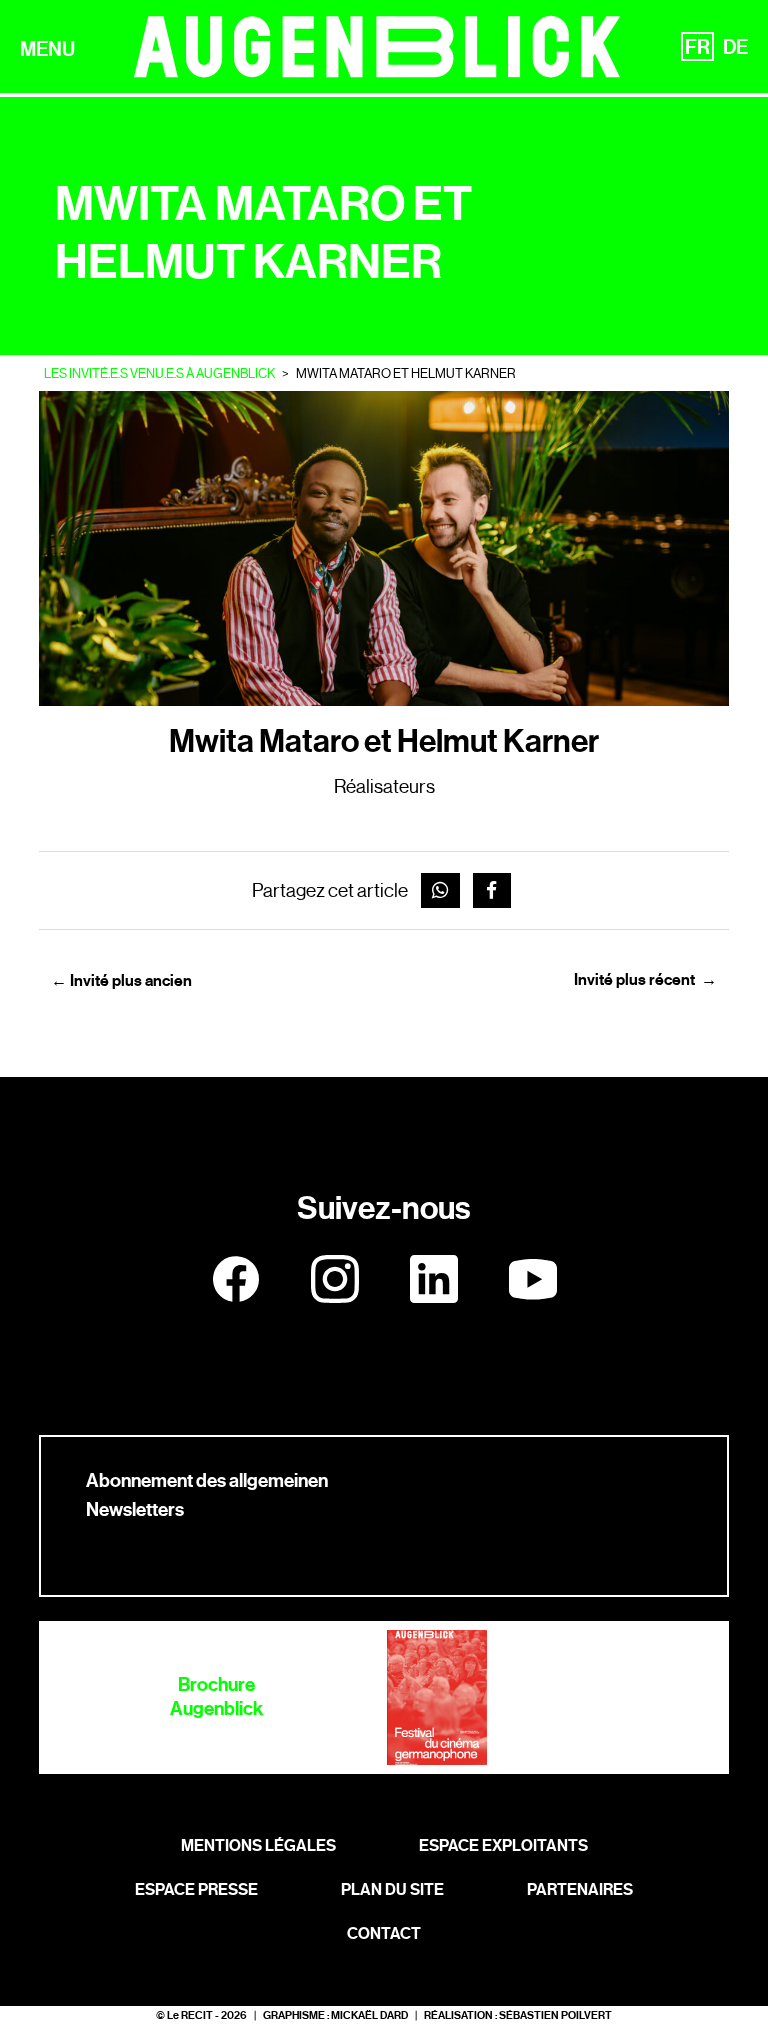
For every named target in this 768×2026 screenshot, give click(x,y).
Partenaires (580, 1889)
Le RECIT (190, 2015)
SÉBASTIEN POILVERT (555, 2015)
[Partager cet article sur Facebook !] (492, 890)
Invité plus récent (645, 979)
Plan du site (392, 1889)
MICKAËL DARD (369, 2015)
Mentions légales (258, 1845)
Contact (384, 1933)
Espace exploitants (503, 1845)
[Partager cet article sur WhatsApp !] (440, 890)
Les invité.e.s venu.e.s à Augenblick (159, 373)
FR (697, 47)
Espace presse (196, 1889)
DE (735, 47)
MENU (47, 49)
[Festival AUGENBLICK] (377, 46)
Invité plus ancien (121, 980)
